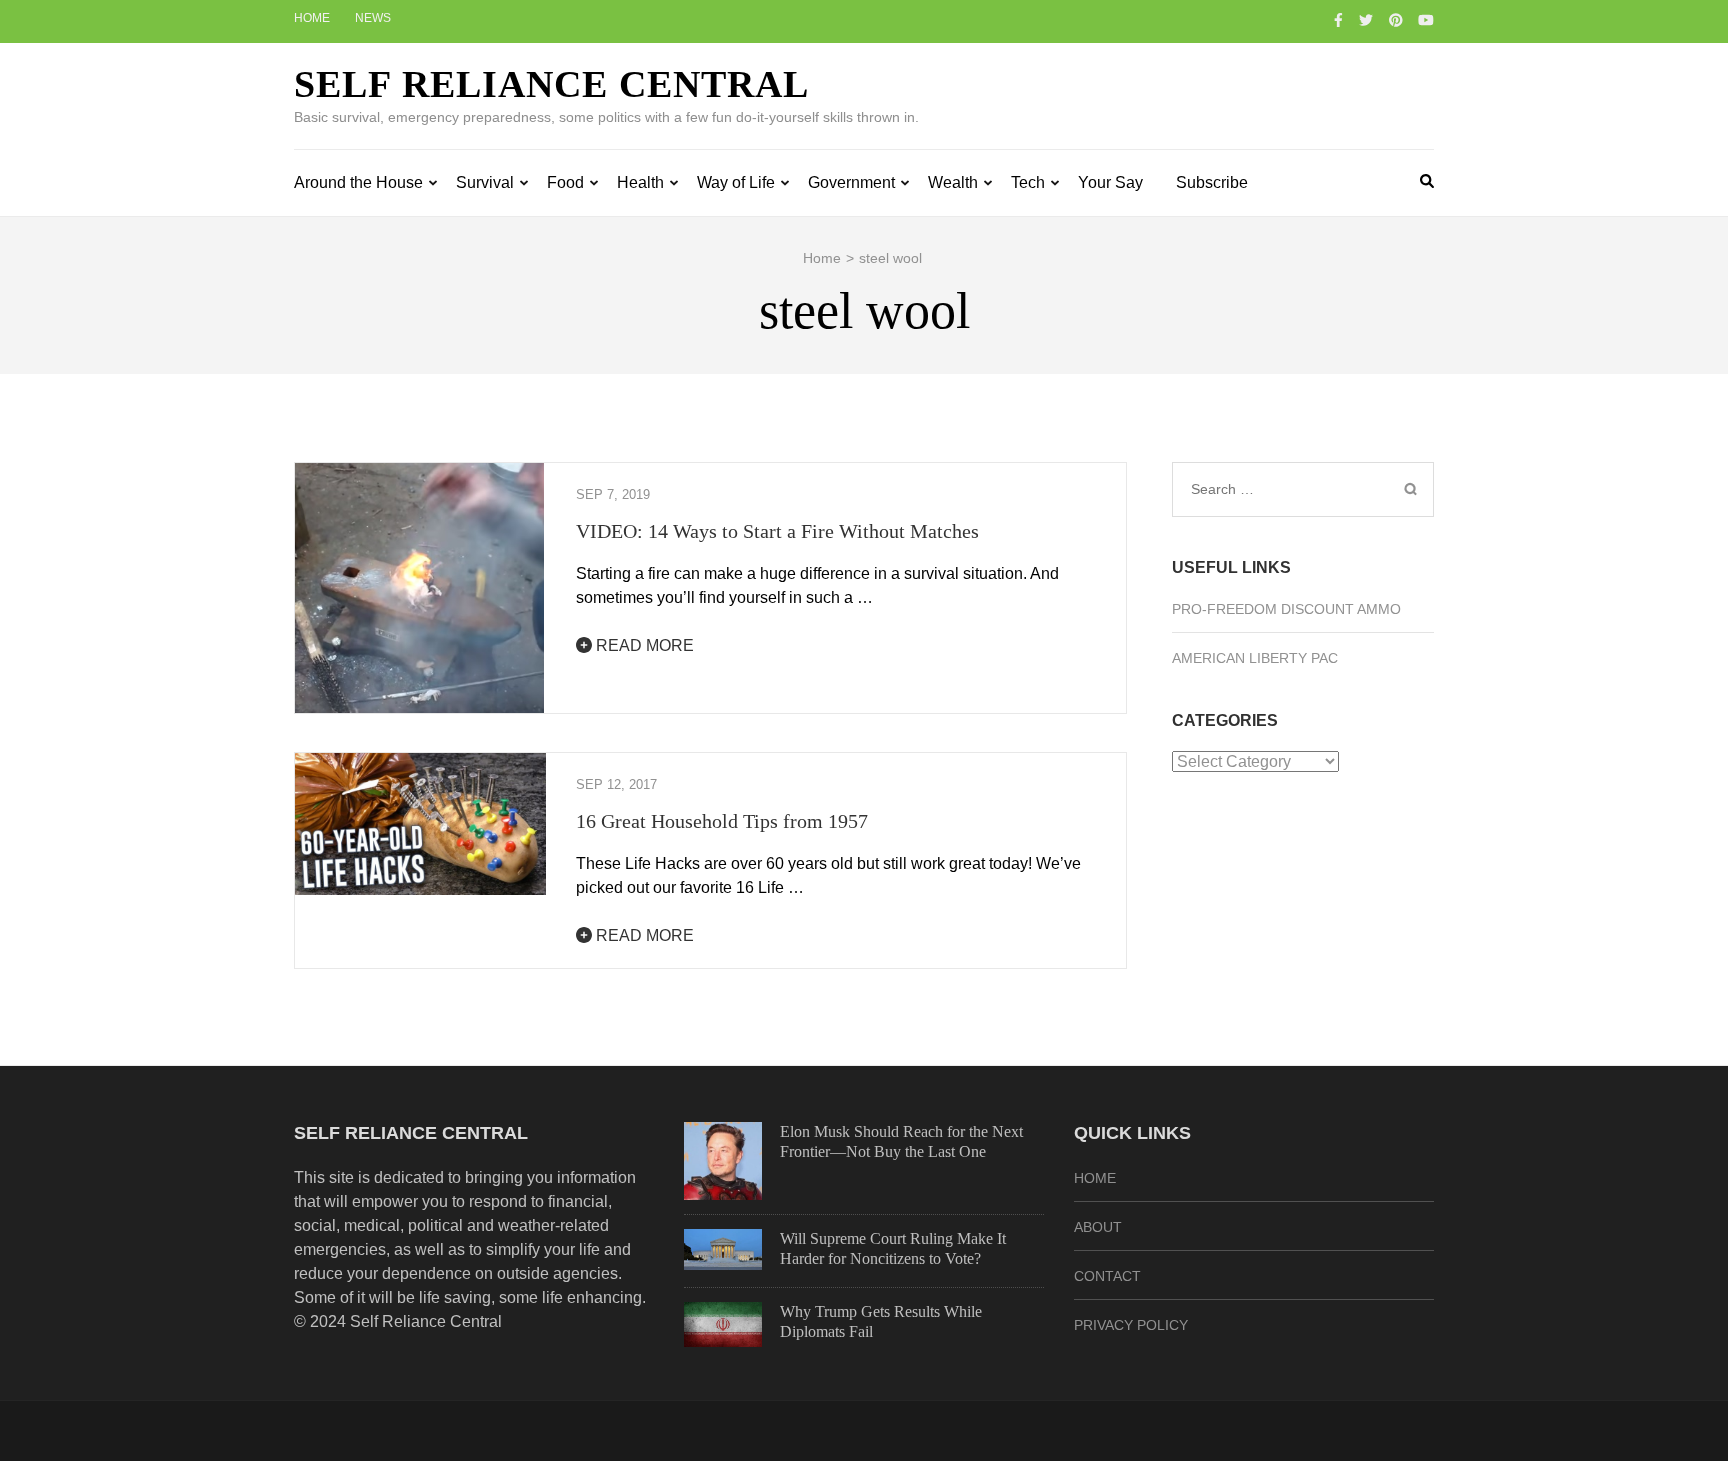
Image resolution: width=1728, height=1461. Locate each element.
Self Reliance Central (551, 84)
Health (640, 182)
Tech (1028, 182)
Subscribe (1212, 182)
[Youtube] (1426, 20)
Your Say (1110, 182)
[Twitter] (1366, 20)
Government (851, 182)
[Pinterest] (1396, 20)
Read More (643, 645)
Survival (485, 182)
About (1098, 1227)
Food (565, 182)
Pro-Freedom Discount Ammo (1286, 609)
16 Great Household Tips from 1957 (722, 821)
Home (312, 18)
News (373, 18)
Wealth (953, 182)
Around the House (358, 182)
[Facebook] (1338, 20)
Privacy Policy (1131, 1325)
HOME (1095, 1178)
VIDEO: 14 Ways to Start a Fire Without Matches (777, 531)
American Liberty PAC (1255, 658)
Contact (1107, 1276)
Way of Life (736, 182)
